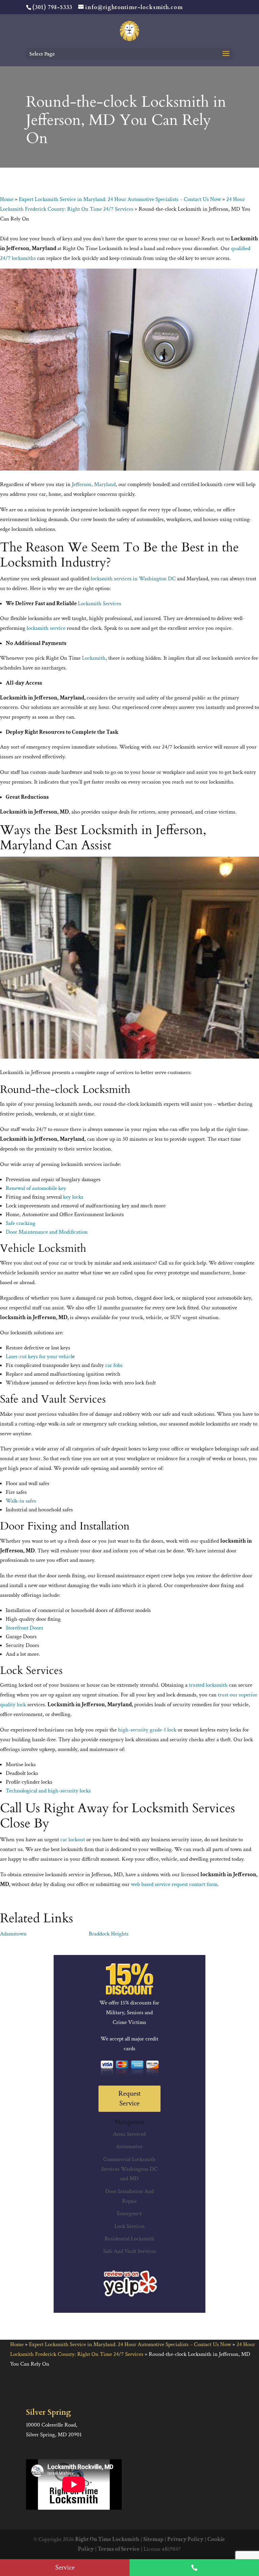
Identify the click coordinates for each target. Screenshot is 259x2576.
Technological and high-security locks (48, 1791)
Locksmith (93, 658)
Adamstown (13, 1934)
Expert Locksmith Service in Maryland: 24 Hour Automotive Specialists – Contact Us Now (120, 199)
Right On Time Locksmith (107, 2539)
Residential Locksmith (129, 2239)
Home (7, 199)
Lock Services (129, 2226)
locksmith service (46, 628)
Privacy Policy (185, 2539)
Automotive (129, 2146)
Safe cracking (21, 1223)
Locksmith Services (99, 604)
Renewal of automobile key (36, 1188)
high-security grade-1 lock (147, 1730)
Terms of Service (119, 2549)
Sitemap (153, 2539)
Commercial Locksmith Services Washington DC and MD (129, 2169)
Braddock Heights (109, 1934)
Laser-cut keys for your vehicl (39, 1356)
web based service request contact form (174, 1884)
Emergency (129, 2213)
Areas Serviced (129, 2134)
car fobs (114, 1365)
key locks (73, 1197)
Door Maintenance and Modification (47, 1232)
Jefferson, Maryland (94, 484)
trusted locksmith (208, 1685)
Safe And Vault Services (129, 2251)
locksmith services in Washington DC (133, 579)
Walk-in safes (21, 1501)
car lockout (73, 1840)
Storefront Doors (24, 1628)
